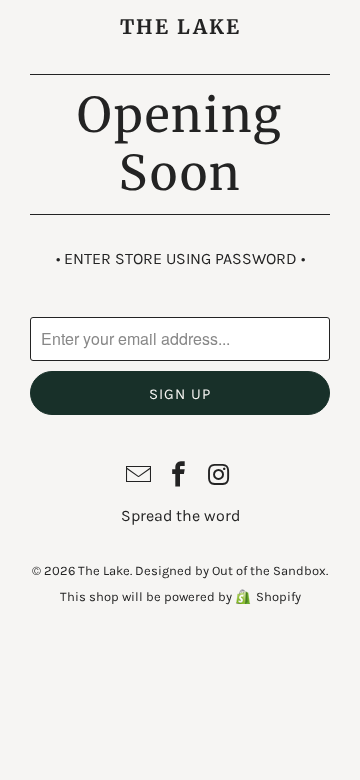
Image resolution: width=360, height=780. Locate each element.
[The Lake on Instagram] (219, 476)
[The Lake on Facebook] (179, 476)
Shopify (278, 596)
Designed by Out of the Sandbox (230, 570)
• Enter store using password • (180, 258)
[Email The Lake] (139, 476)
